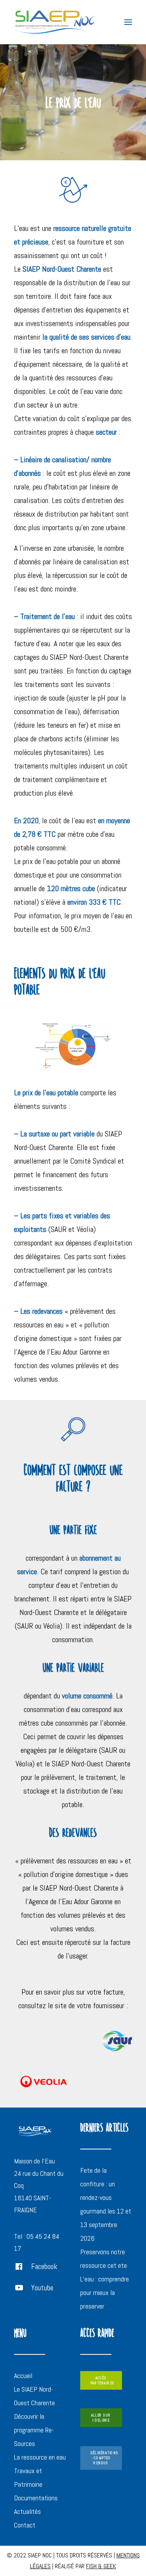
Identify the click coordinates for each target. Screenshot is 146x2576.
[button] (128, 22)
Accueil (23, 2376)
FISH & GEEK (101, 2566)
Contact (25, 2525)
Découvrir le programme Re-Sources (34, 2430)
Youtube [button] (42, 2288)
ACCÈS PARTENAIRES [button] (102, 2380)
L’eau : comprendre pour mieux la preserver (105, 2292)
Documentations (36, 2498)
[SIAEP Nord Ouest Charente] (54, 22)
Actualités (27, 2511)
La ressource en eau (40, 2457)
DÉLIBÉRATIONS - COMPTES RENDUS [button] (105, 2458)
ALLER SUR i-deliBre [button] (101, 2418)
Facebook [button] (44, 2266)
